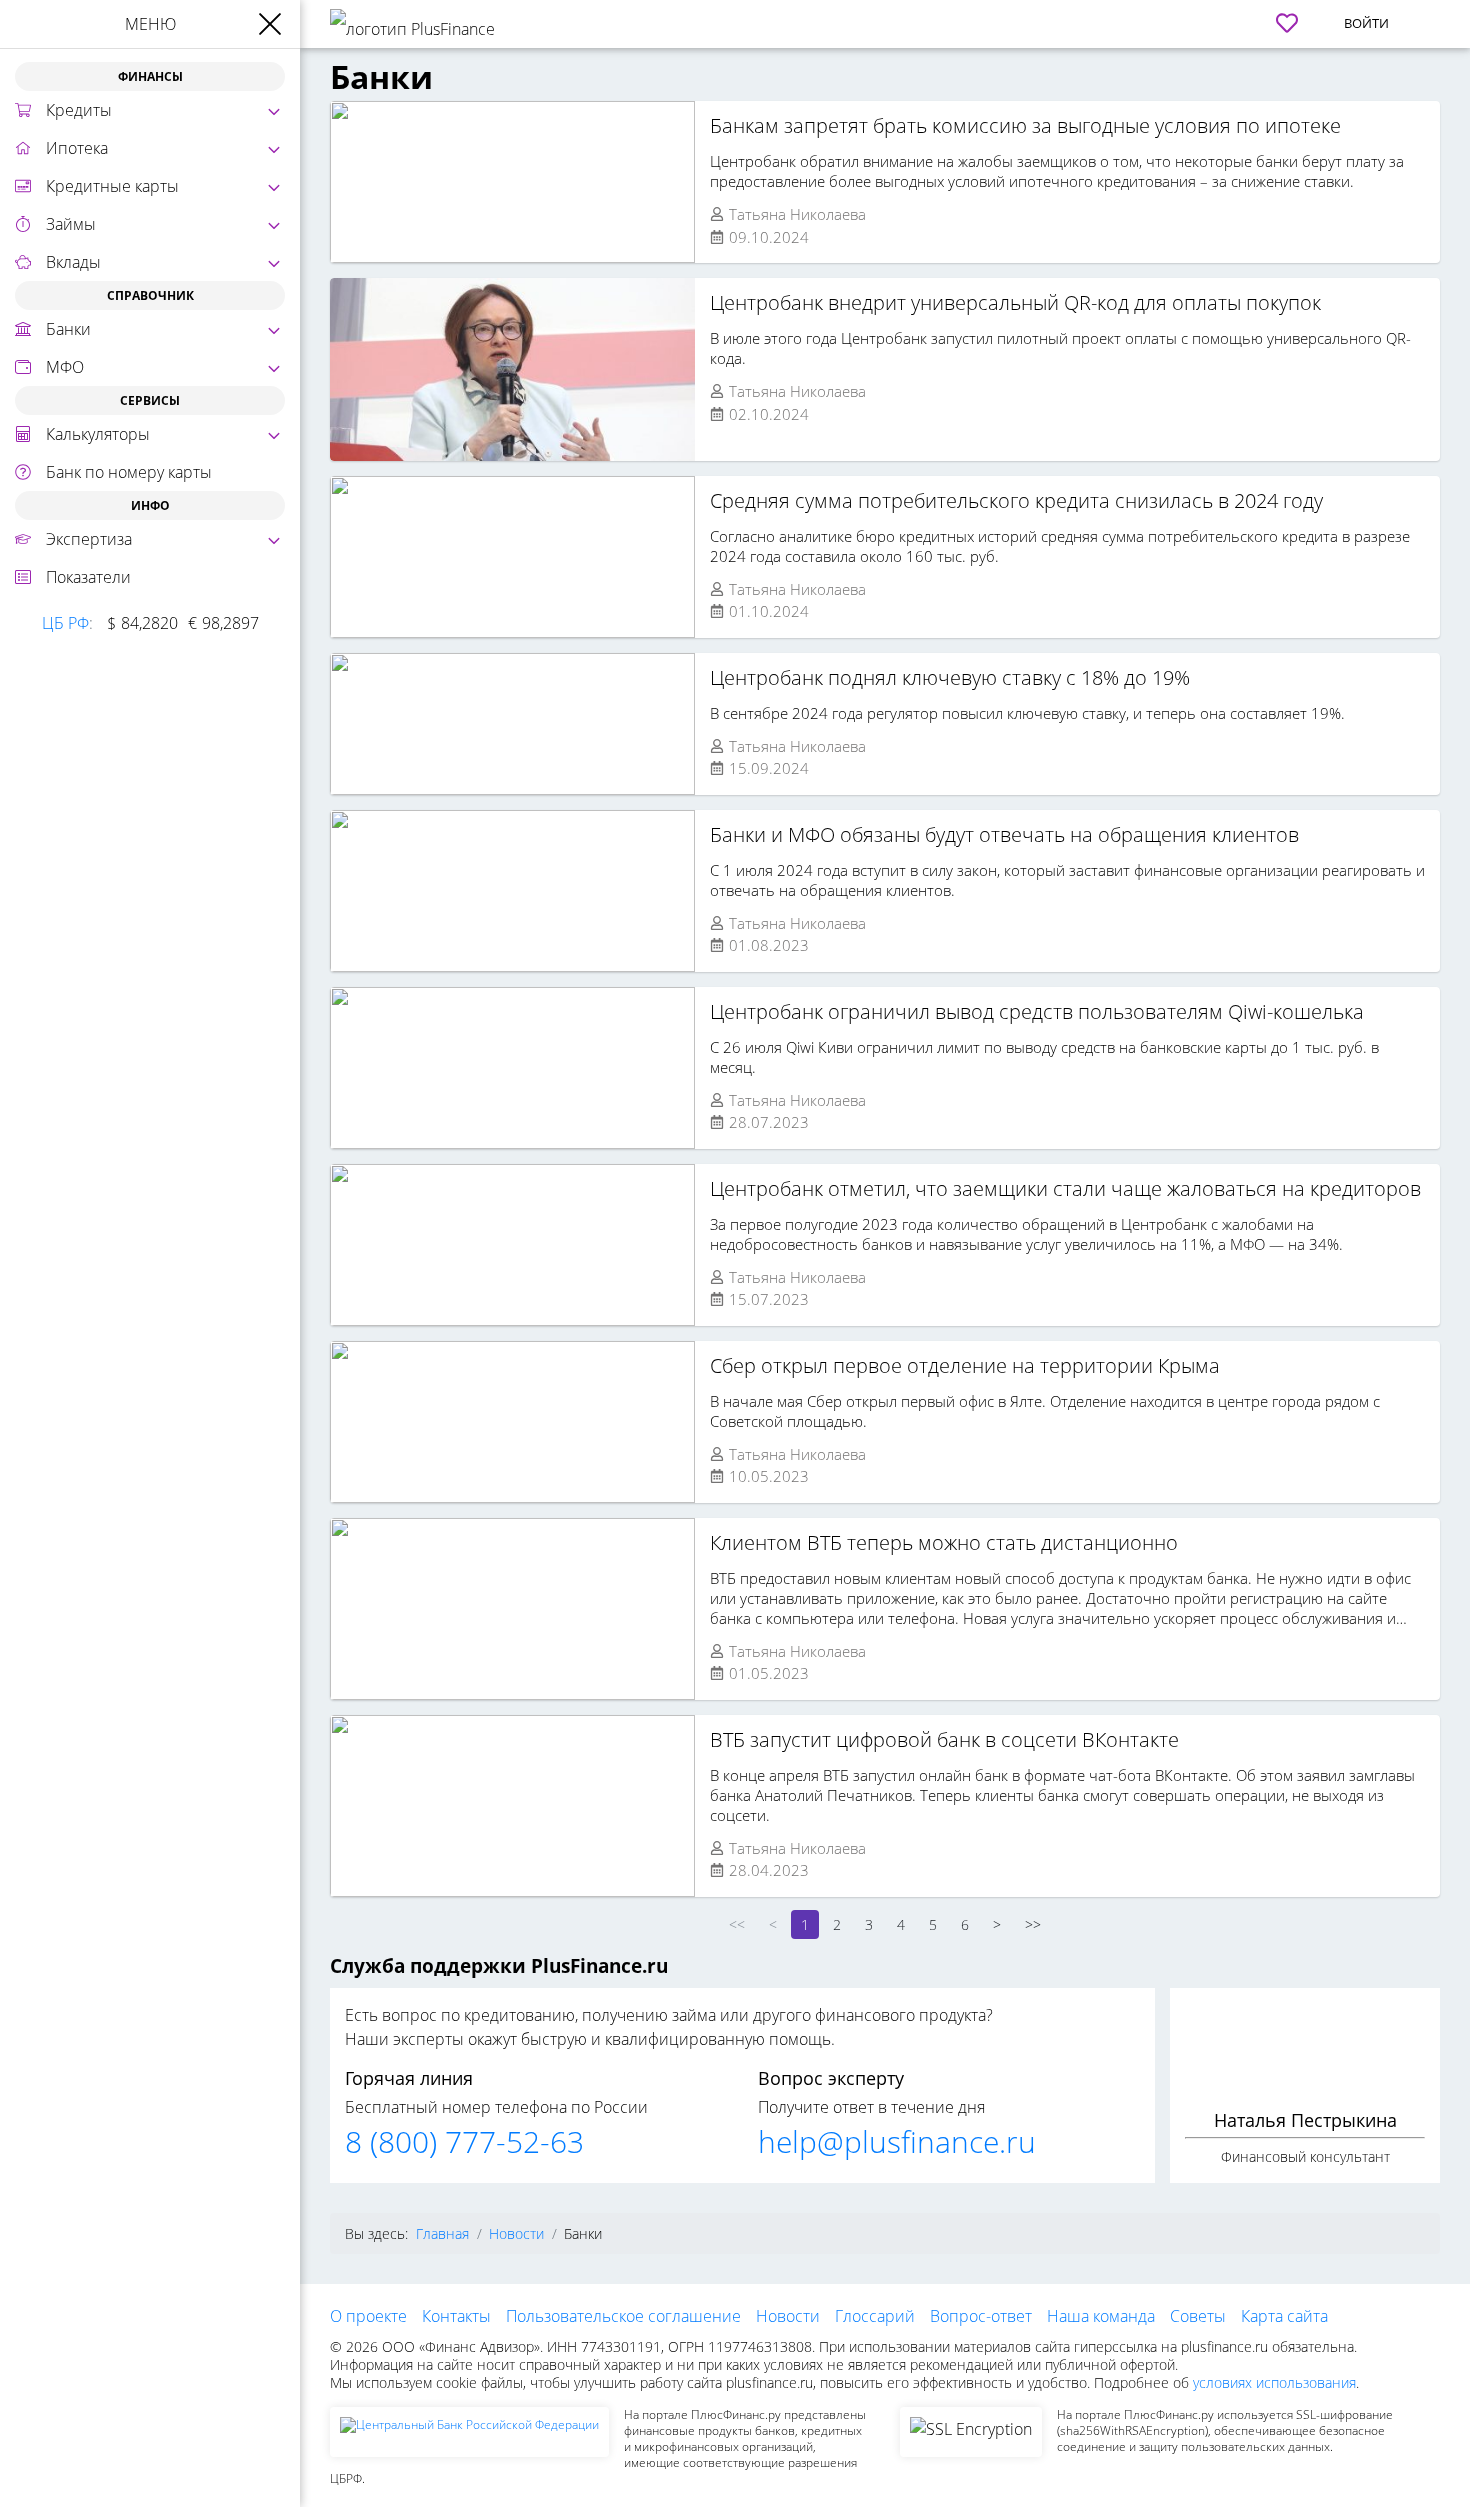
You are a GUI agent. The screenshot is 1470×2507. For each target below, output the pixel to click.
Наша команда (1101, 2316)
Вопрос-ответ (981, 2316)
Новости (788, 2316)
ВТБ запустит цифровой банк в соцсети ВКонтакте (944, 1739)
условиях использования (1274, 2382)
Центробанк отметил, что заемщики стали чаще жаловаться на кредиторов (1065, 1188)
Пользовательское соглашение (623, 2316)
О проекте (368, 2316)
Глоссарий (875, 2316)
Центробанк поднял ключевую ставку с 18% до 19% (950, 677)
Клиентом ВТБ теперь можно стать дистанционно (944, 1542)
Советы (1198, 2316)
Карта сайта (1284, 2316)
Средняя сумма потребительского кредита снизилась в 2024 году (1016, 500)
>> (1033, 1924)
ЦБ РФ (65, 623)
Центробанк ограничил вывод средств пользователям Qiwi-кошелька (1037, 1011)
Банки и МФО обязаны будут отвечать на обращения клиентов (1004, 834)
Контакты (456, 2316)
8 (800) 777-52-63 (464, 2141)
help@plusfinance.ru (897, 2141)
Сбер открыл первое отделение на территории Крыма (965, 1365)
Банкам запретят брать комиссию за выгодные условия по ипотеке (1025, 125)
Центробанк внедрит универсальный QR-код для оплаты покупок (1015, 302)
